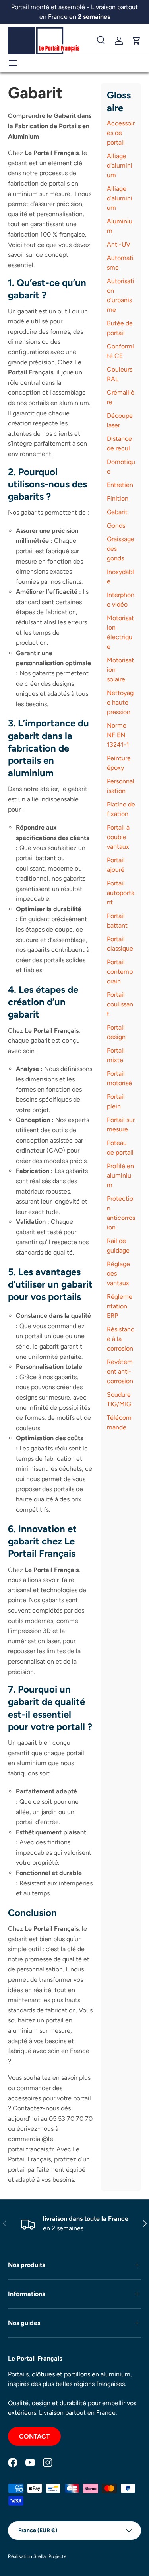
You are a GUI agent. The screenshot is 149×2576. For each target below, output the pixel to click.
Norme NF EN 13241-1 (118, 735)
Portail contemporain (120, 972)
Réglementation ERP (120, 1306)
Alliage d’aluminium (120, 198)
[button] (136, 41)
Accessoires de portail (121, 133)
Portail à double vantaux (118, 837)
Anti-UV (119, 244)
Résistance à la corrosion (121, 1339)
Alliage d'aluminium (120, 165)
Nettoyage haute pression (120, 702)
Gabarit (117, 512)
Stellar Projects (50, 2556)
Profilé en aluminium (120, 1175)
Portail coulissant (120, 1004)
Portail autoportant (121, 893)
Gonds (116, 526)
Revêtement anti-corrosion (120, 1371)
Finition (118, 498)
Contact (34, 2436)
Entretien (120, 485)
